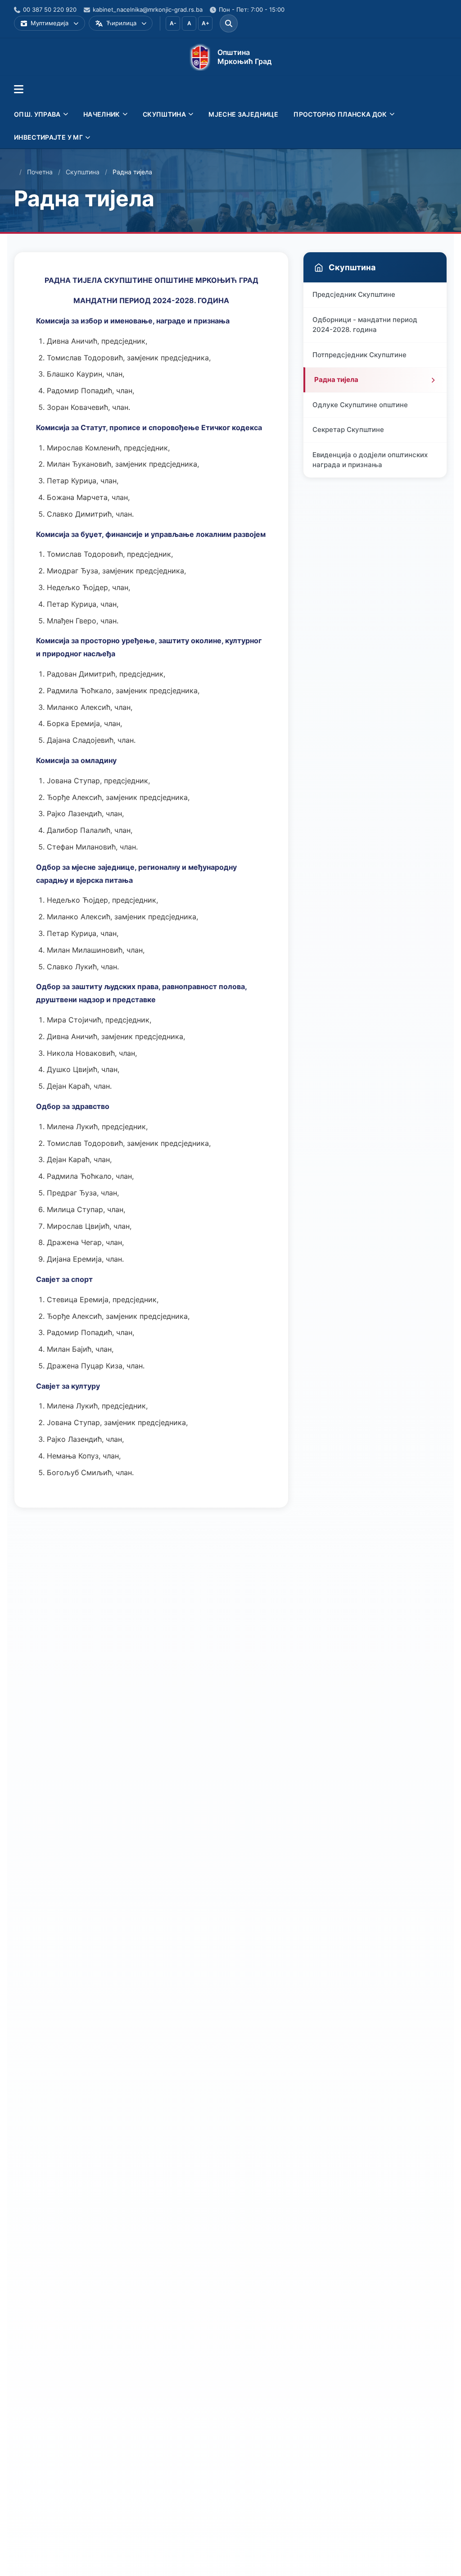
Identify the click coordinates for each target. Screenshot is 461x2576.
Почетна (40, 172)
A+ (206, 23)
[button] (19, 90)
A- (173, 23)
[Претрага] (229, 23)
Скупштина (83, 172)
